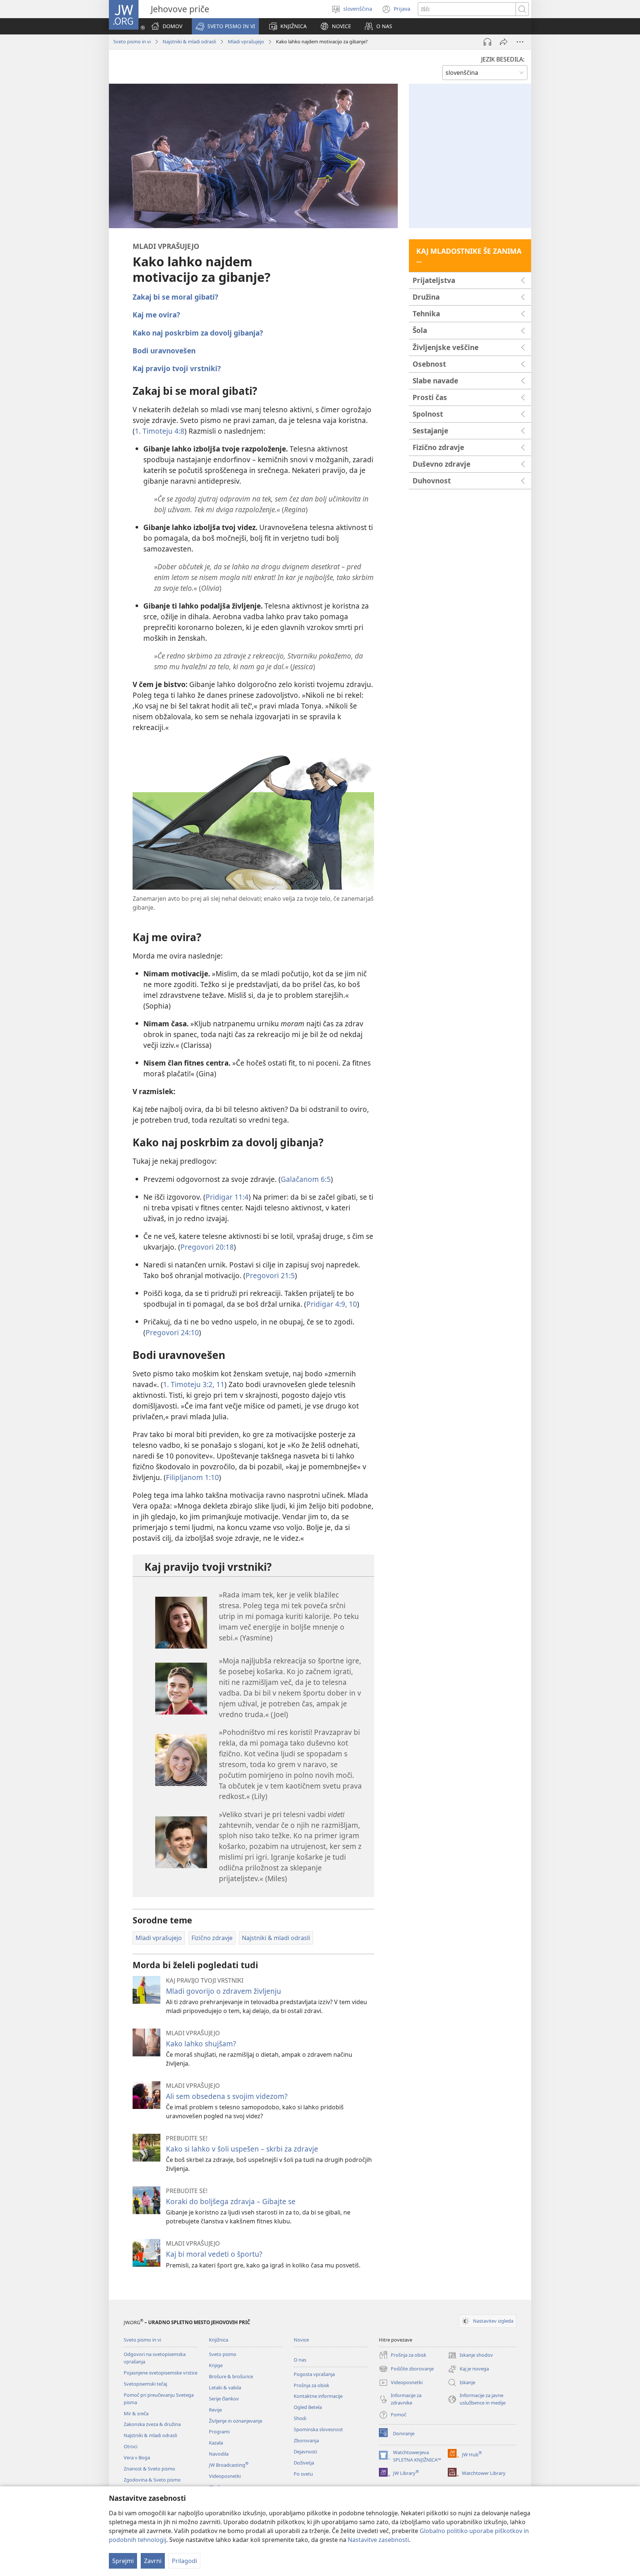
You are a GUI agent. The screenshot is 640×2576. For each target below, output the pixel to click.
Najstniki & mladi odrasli (189, 41)
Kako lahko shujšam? (201, 2044)
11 (219, 1384)
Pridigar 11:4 (227, 1197)
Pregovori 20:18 (207, 1247)
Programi (219, 2432)
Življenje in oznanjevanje (236, 2421)
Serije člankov (224, 2399)
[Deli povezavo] (504, 42)
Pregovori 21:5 (270, 1275)
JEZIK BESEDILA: (503, 59)
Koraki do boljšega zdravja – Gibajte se (231, 2201)
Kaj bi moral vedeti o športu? (214, 2254)
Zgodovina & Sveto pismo (152, 2480)
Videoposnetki (225, 2476)
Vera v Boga (137, 2457)
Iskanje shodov (470, 2356)
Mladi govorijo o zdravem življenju (224, 1991)
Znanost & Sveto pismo (149, 2469)
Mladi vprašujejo (246, 41)
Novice (301, 2340)
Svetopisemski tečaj (145, 2384)
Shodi (300, 2418)
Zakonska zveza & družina (152, 2424)
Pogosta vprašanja (314, 2374)
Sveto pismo (223, 2354)
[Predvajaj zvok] (487, 42)
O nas (300, 2360)
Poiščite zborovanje (406, 2369)
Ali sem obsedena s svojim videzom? (227, 2096)
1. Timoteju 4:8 (160, 431)
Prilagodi (184, 2561)
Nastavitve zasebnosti (378, 2540)
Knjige (216, 2365)
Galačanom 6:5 (306, 1179)
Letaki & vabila (225, 2387)
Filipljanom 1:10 (192, 1477)
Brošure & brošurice (231, 2376)
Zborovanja (306, 2440)
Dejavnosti (305, 2452)
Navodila (219, 2454)
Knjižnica (219, 2340)
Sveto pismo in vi (132, 41)
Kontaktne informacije (318, 2396)
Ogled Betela (308, 2407)
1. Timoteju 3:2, (189, 1384)
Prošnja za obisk (311, 2385)
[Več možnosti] (520, 42)
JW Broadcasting (229, 2465)
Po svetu (303, 2474)
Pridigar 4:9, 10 (332, 1304)
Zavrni (153, 2561)
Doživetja (304, 2463)
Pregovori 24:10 (172, 1332)
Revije (215, 2410)
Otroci (131, 2446)
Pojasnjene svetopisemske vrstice (161, 2373)
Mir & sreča (136, 2413)
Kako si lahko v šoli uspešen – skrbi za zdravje (242, 2149)
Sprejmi (123, 2561)
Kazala (216, 2443)
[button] (225, 26)
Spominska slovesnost (318, 2429)
